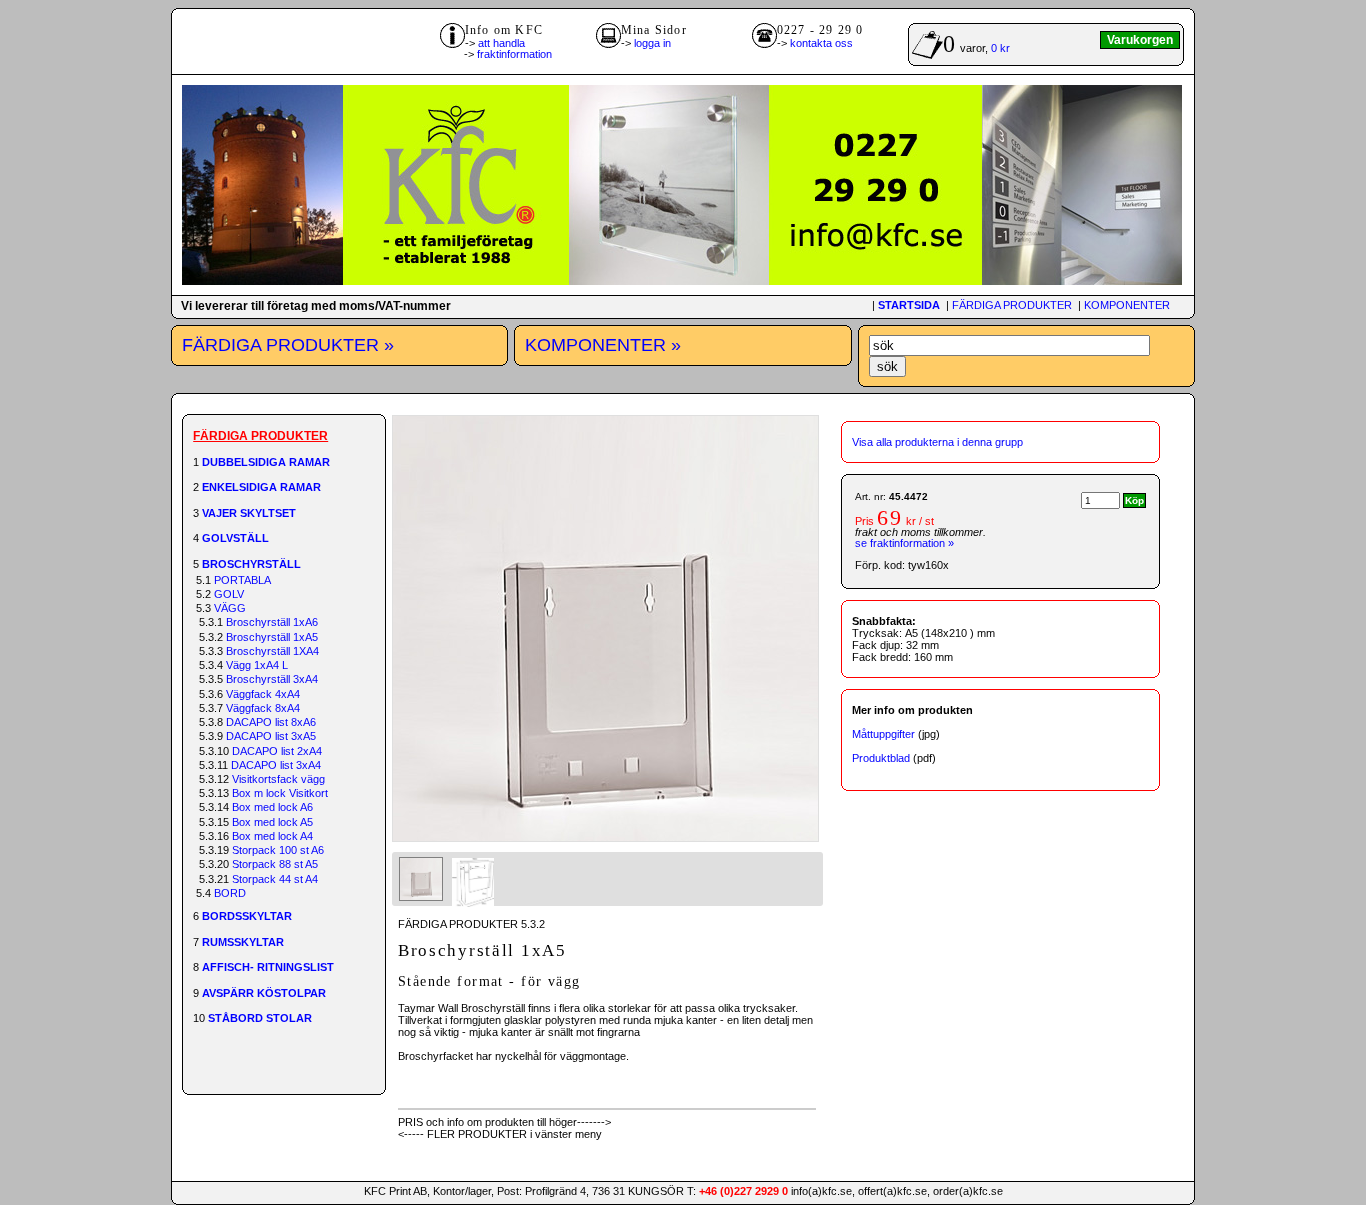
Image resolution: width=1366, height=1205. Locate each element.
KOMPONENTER (1127, 305)
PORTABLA (242, 580)
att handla (501, 43)
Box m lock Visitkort (280, 793)
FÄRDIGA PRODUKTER (1012, 305)
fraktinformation (514, 54)
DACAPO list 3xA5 (271, 736)
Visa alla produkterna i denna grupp (937, 442)
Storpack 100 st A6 (278, 850)
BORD (230, 893)
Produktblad (881, 758)
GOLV (229, 594)
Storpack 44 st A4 (275, 879)
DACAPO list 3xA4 (276, 765)
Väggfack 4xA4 (263, 694)
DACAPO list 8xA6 (271, 722)
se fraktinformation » (904, 543)
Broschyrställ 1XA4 (272, 651)
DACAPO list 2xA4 (277, 751)
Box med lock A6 (272, 807)
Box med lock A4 (272, 836)
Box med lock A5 (272, 822)
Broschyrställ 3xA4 (272, 679)
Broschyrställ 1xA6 (272, 622)
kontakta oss (821, 43)
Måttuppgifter (883, 734)
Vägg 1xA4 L (257, 665)
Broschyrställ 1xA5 (272, 637)
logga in (652, 43)
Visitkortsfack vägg (278, 779)
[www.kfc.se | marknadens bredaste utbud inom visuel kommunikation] (682, 281)
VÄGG (230, 608)
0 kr (1000, 48)
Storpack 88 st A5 (275, 864)
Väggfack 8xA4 (263, 708)
